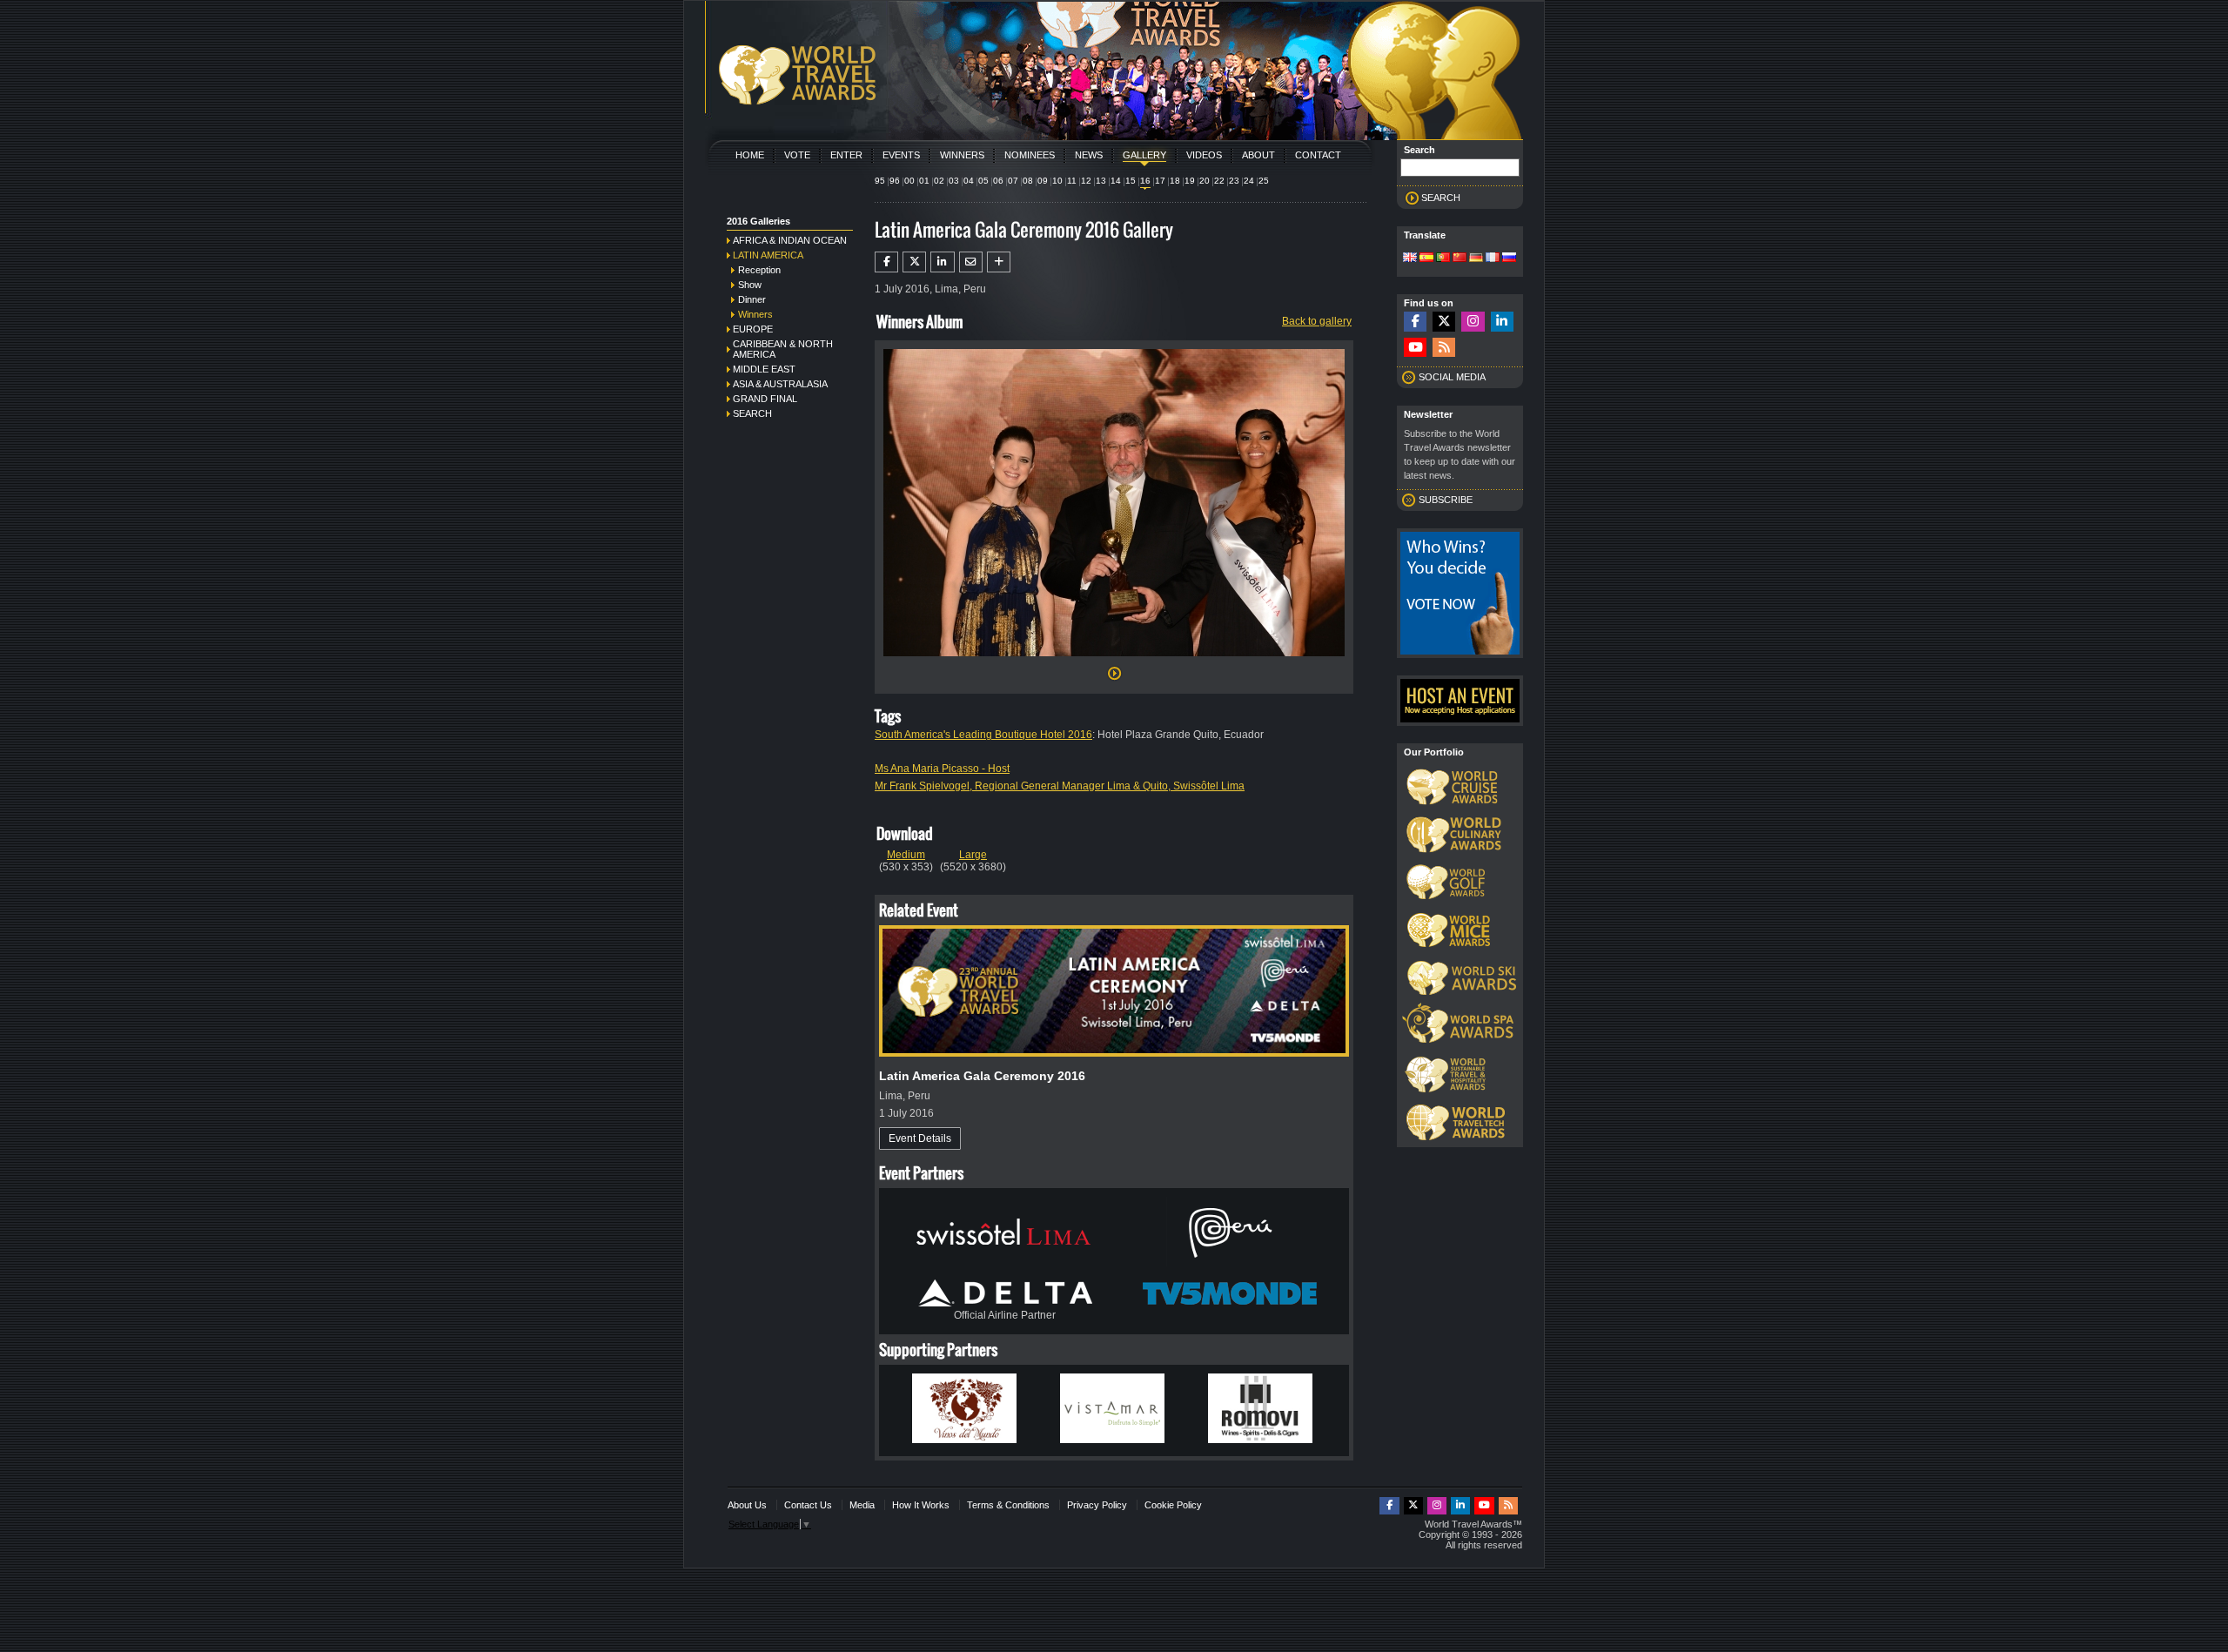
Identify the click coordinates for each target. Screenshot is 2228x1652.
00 (909, 181)
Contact (1318, 155)
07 (1013, 181)
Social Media (1452, 377)
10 (1057, 181)
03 (954, 181)
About (1258, 155)
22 (1219, 181)
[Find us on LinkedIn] (1502, 322)
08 (1028, 181)
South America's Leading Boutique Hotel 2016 (983, 735)
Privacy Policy (1097, 1505)
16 (1145, 181)
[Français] (1493, 259)
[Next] (1114, 661)
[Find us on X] (1444, 322)
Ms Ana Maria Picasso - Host (942, 769)
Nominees (1030, 155)
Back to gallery (1317, 321)
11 (1072, 181)
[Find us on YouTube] (1415, 348)
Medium (906, 855)
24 (1249, 181)
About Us (747, 1505)
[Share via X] (914, 262)
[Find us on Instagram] (1473, 322)
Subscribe (1446, 500)
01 (924, 181)
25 (1264, 181)
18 (1175, 181)
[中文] (1460, 259)
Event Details (920, 1138)
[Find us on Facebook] (1415, 322)
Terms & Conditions (1008, 1505)
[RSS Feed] (1444, 348)
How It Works (921, 1505)
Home (750, 155)
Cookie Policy (1173, 1505)
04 (969, 181)
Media (862, 1505)
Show (750, 285)
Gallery (1144, 155)
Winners (962, 155)
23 (1234, 181)
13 (1101, 181)
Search (752, 413)
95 (880, 181)
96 (895, 181)
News (1089, 155)
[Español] (1426, 259)
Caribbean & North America (783, 349)
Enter (846, 155)
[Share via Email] (971, 262)
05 (983, 181)
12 (1086, 181)
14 (1116, 181)
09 (1043, 181)
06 (998, 181)
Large (973, 855)
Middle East (764, 369)
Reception (759, 270)
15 (1131, 181)
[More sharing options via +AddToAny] (999, 262)
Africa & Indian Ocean (790, 240)
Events (901, 155)
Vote (797, 155)
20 (1205, 181)
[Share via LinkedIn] (942, 262)
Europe (753, 329)
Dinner (752, 299)
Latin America (768, 255)
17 (1160, 181)
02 (939, 181)
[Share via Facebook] (886, 262)
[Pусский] (1509, 259)
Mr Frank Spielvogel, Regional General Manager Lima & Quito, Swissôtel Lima (1060, 786)
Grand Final (765, 399)
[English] (1410, 259)
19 (1190, 181)
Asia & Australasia (780, 384)
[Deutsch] (1476, 259)
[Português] (1443, 259)
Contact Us (808, 1505)
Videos (1204, 155)
